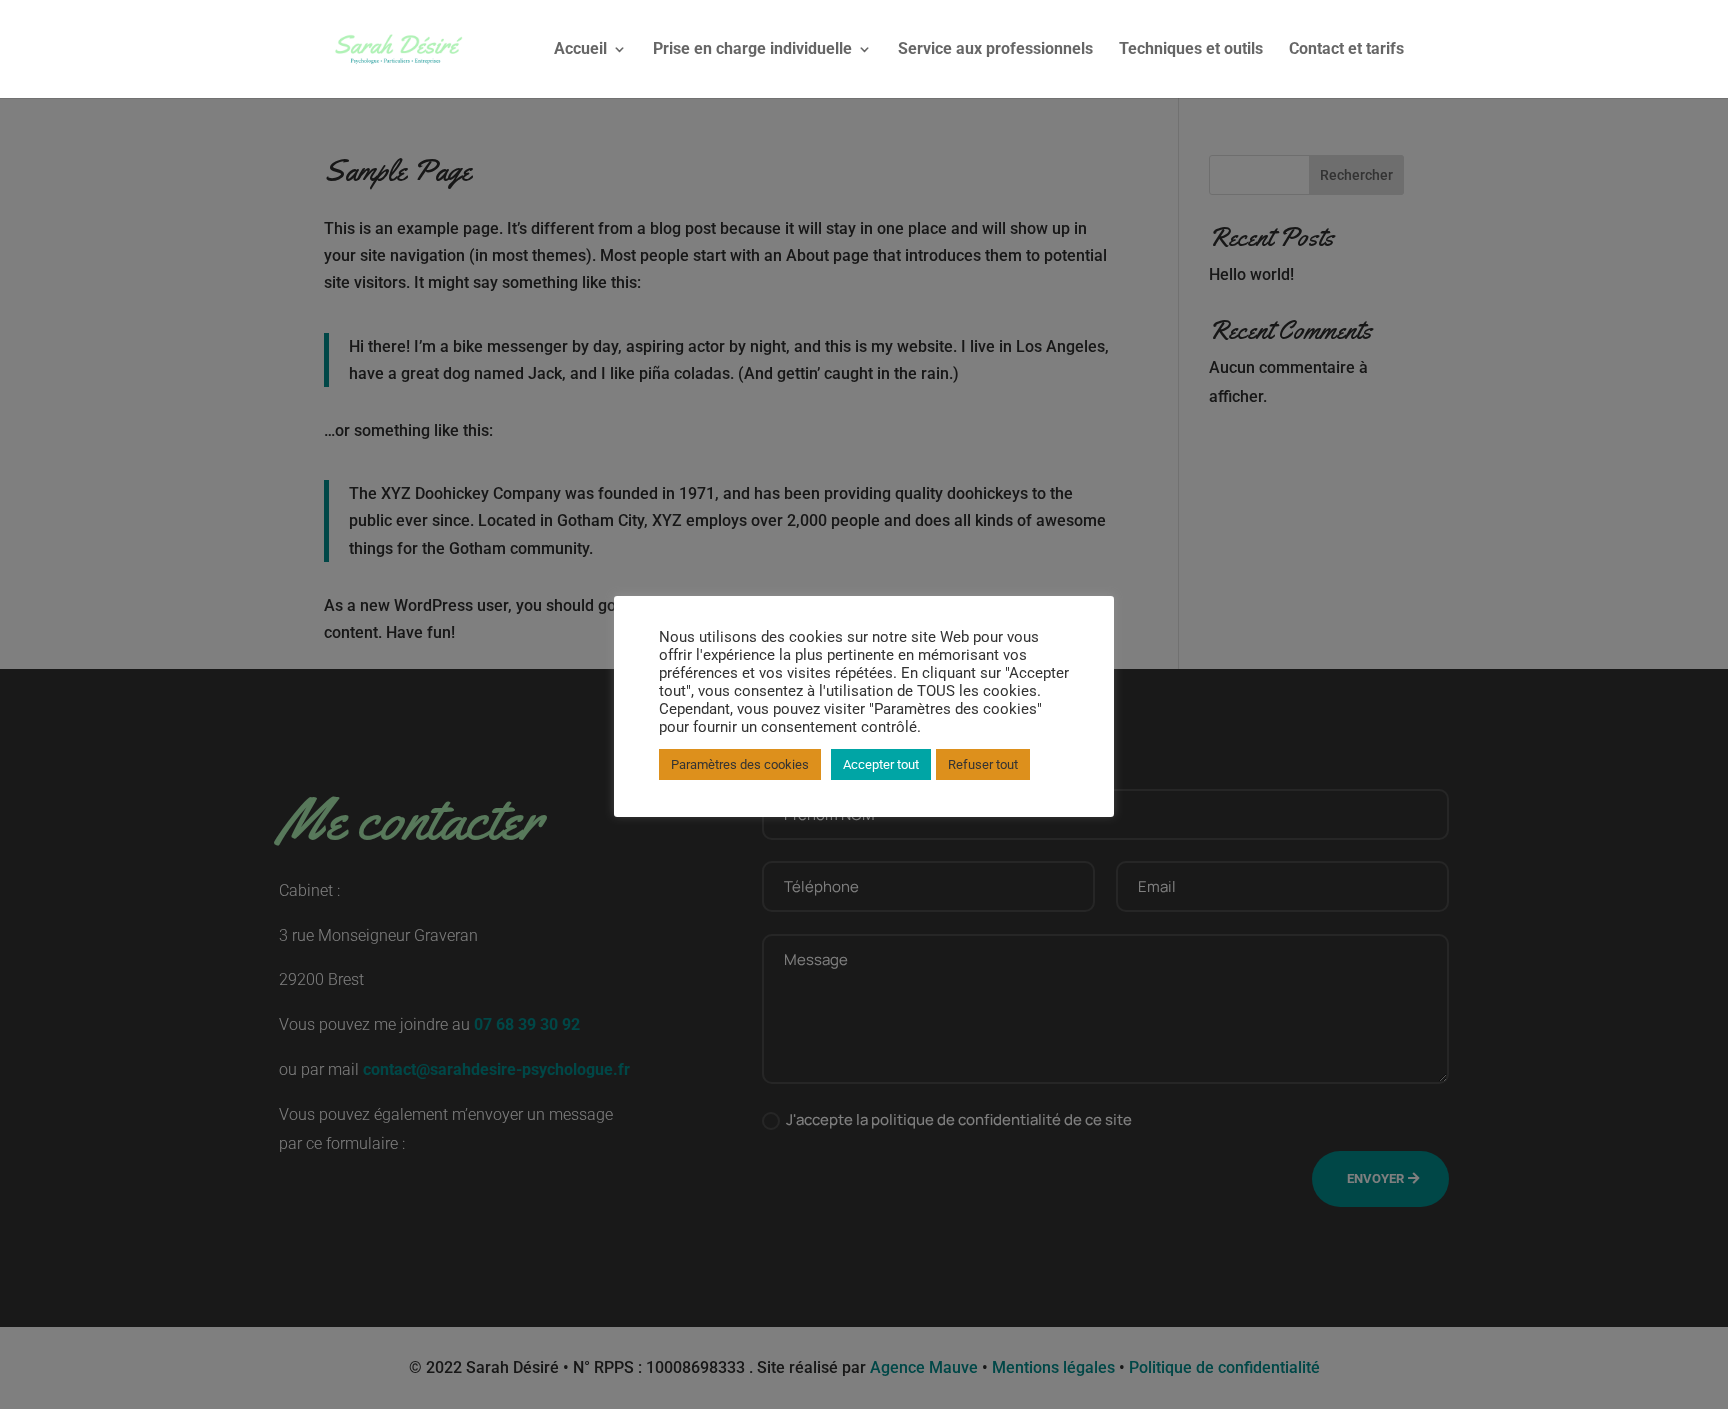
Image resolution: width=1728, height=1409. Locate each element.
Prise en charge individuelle (752, 50)
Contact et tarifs (1346, 50)
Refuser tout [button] (983, 764)
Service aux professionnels (995, 50)
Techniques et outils (1191, 50)
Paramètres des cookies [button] (740, 764)
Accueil (580, 50)
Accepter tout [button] (881, 764)
